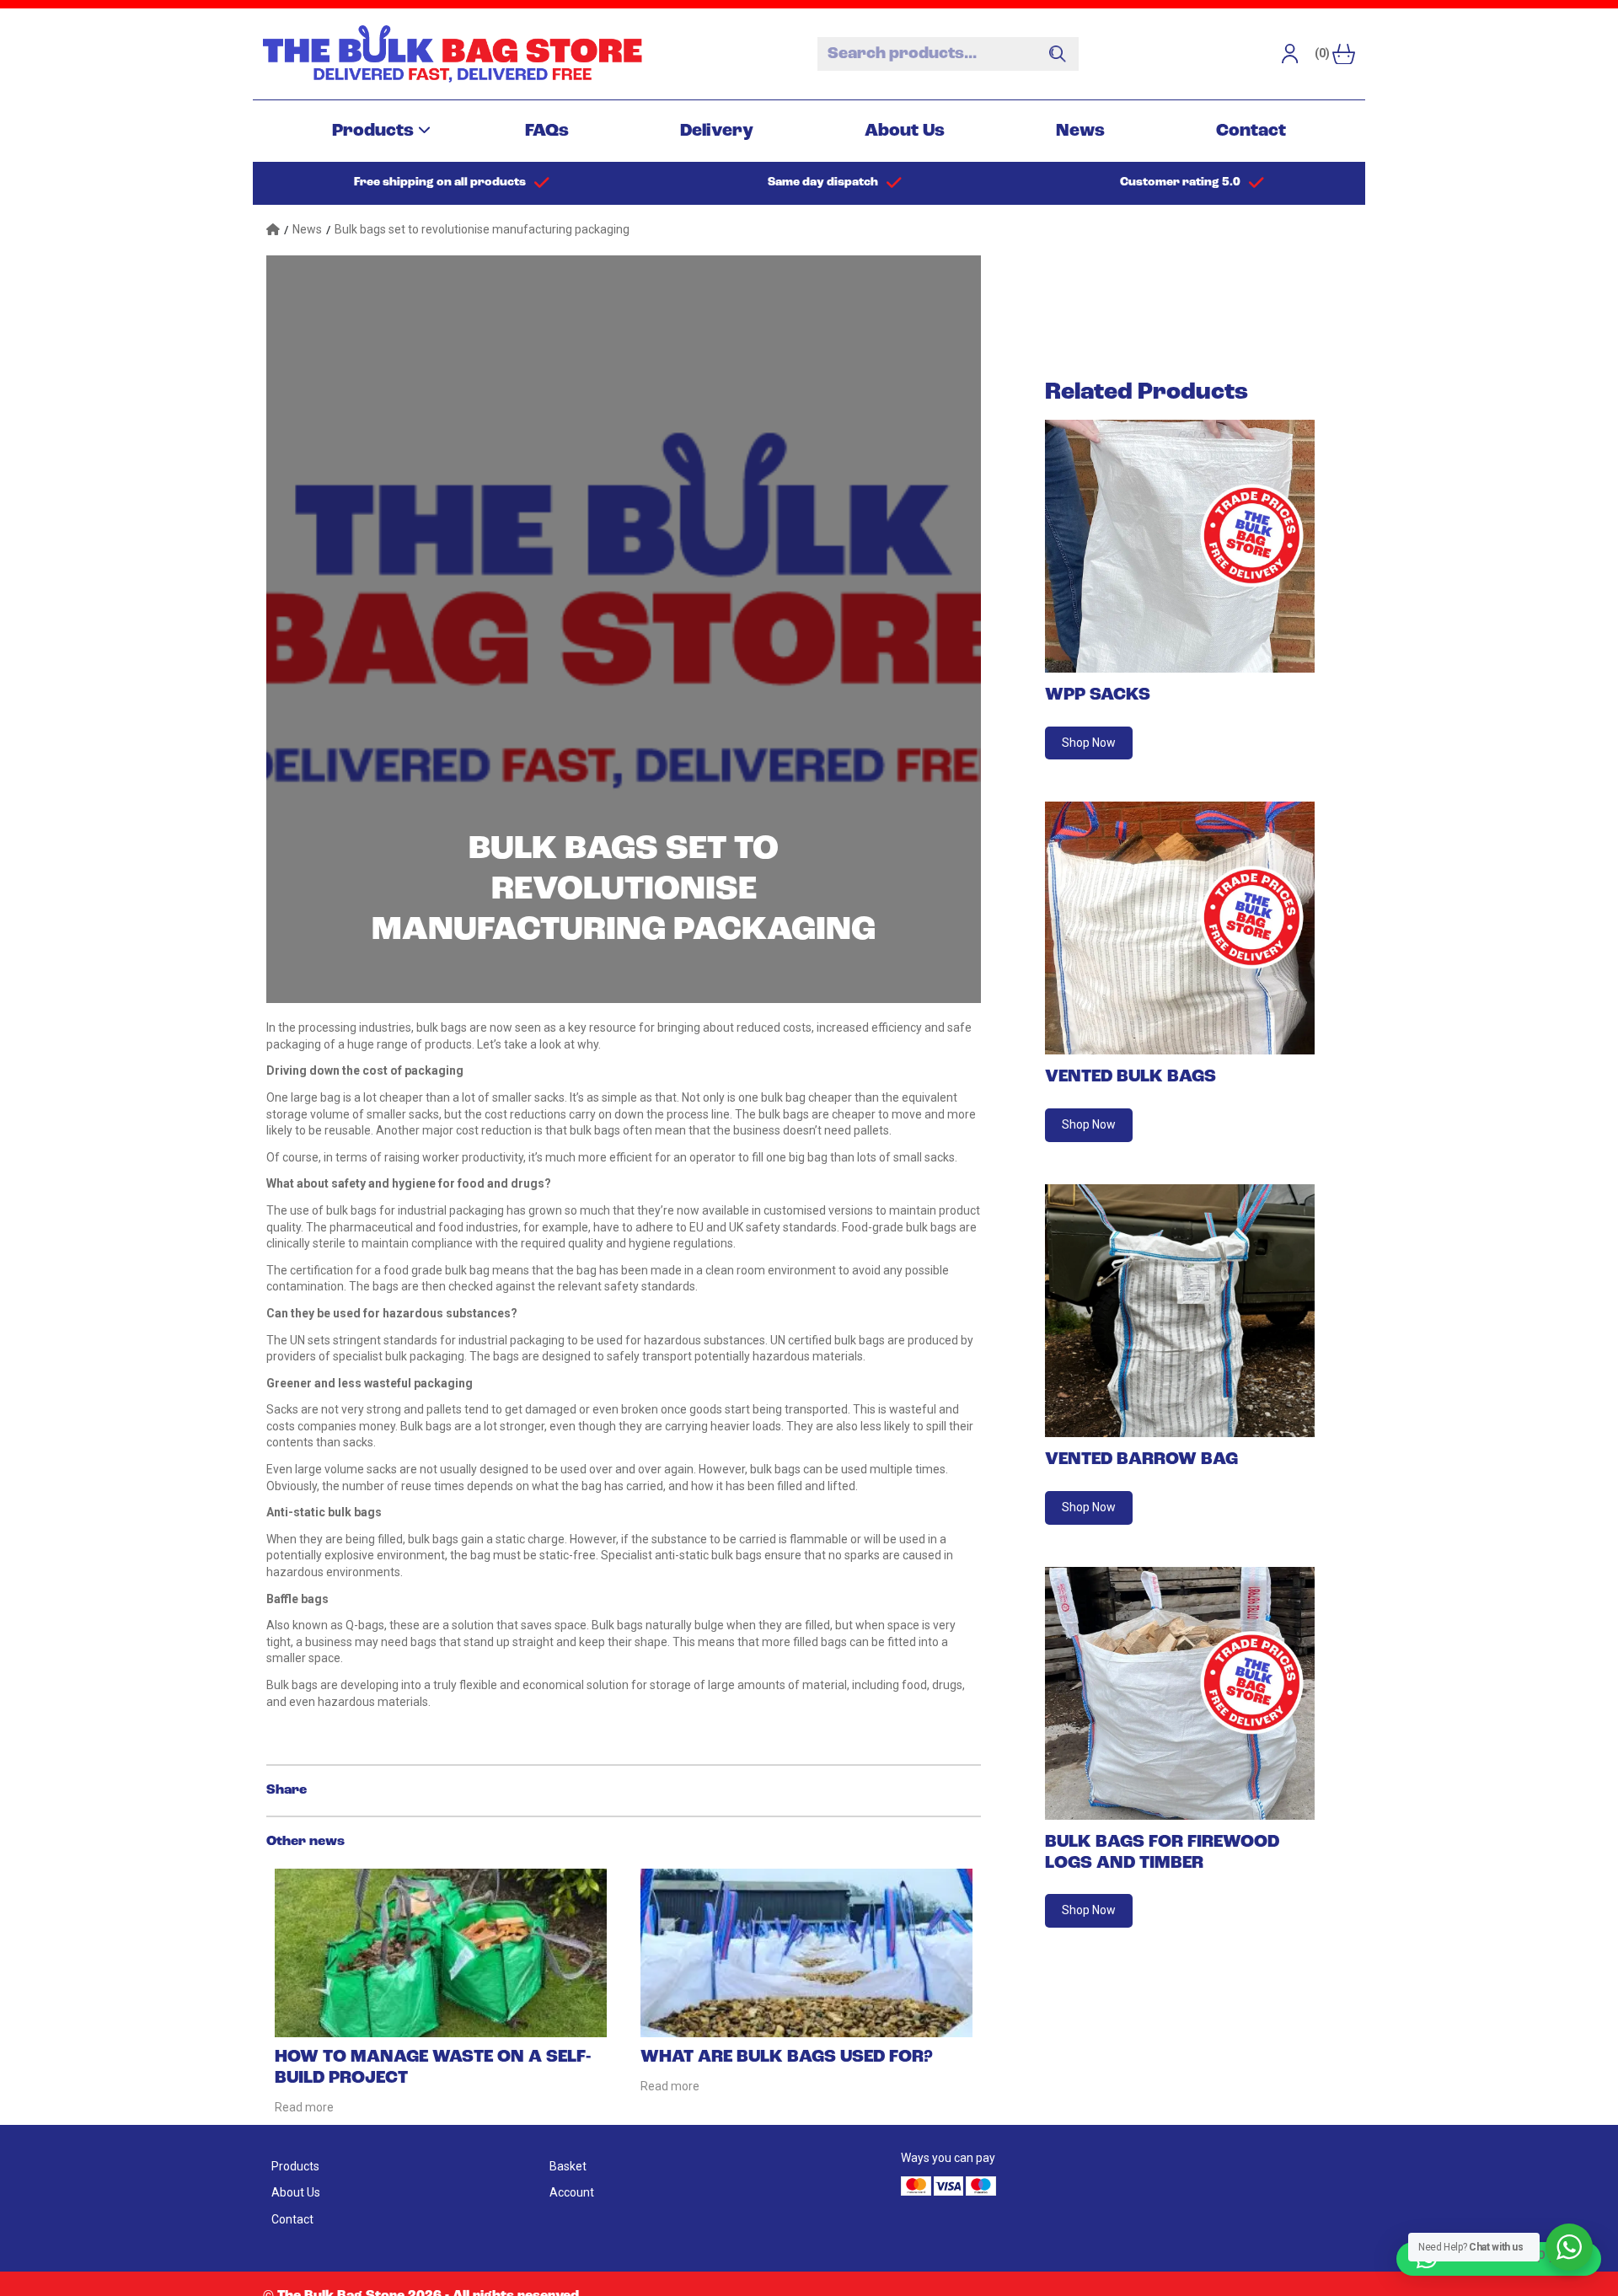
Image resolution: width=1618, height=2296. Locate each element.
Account (572, 2192)
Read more (304, 2107)
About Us (905, 131)
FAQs (547, 131)
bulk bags (442, 1027)
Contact (1251, 131)
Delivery (717, 131)
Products (373, 131)
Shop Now (1089, 743)
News (1080, 131)
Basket (568, 2166)
